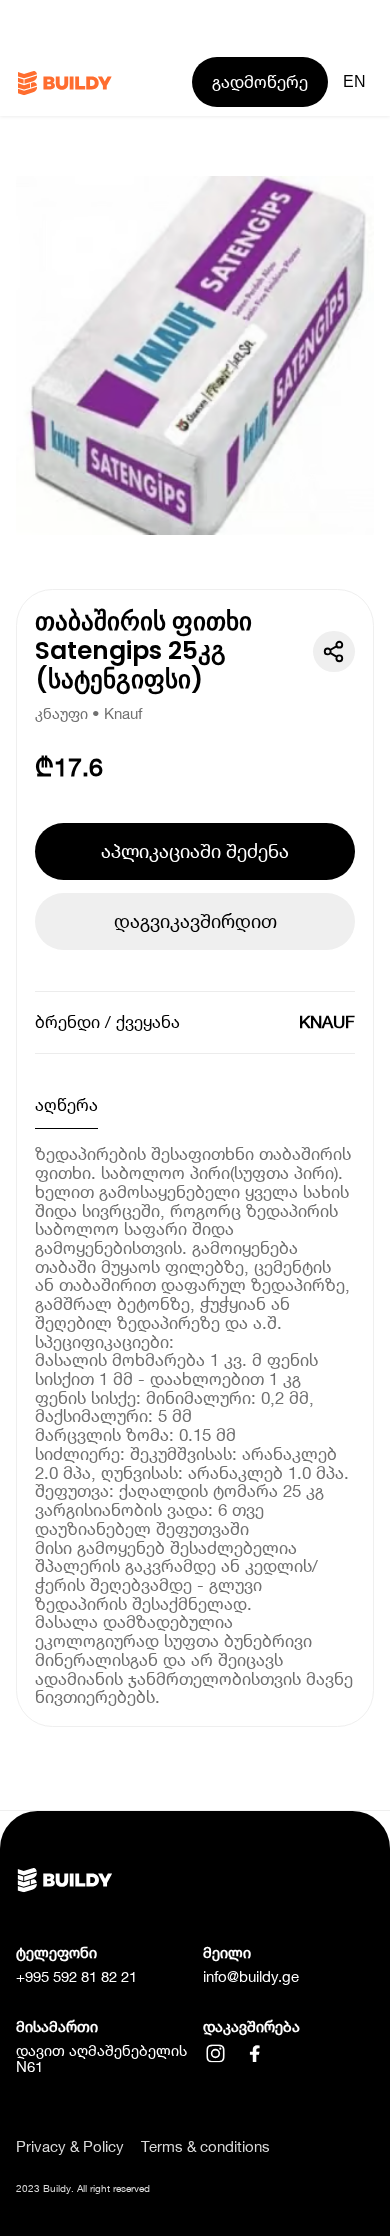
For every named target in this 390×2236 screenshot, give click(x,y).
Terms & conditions (205, 2147)
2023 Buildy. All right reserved (83, 2188)
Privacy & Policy (70, 2147)
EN (354, 81)
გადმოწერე (260, 82)
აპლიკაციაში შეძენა (195, 851)
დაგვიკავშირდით (195, 921)
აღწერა (66, 1105)
